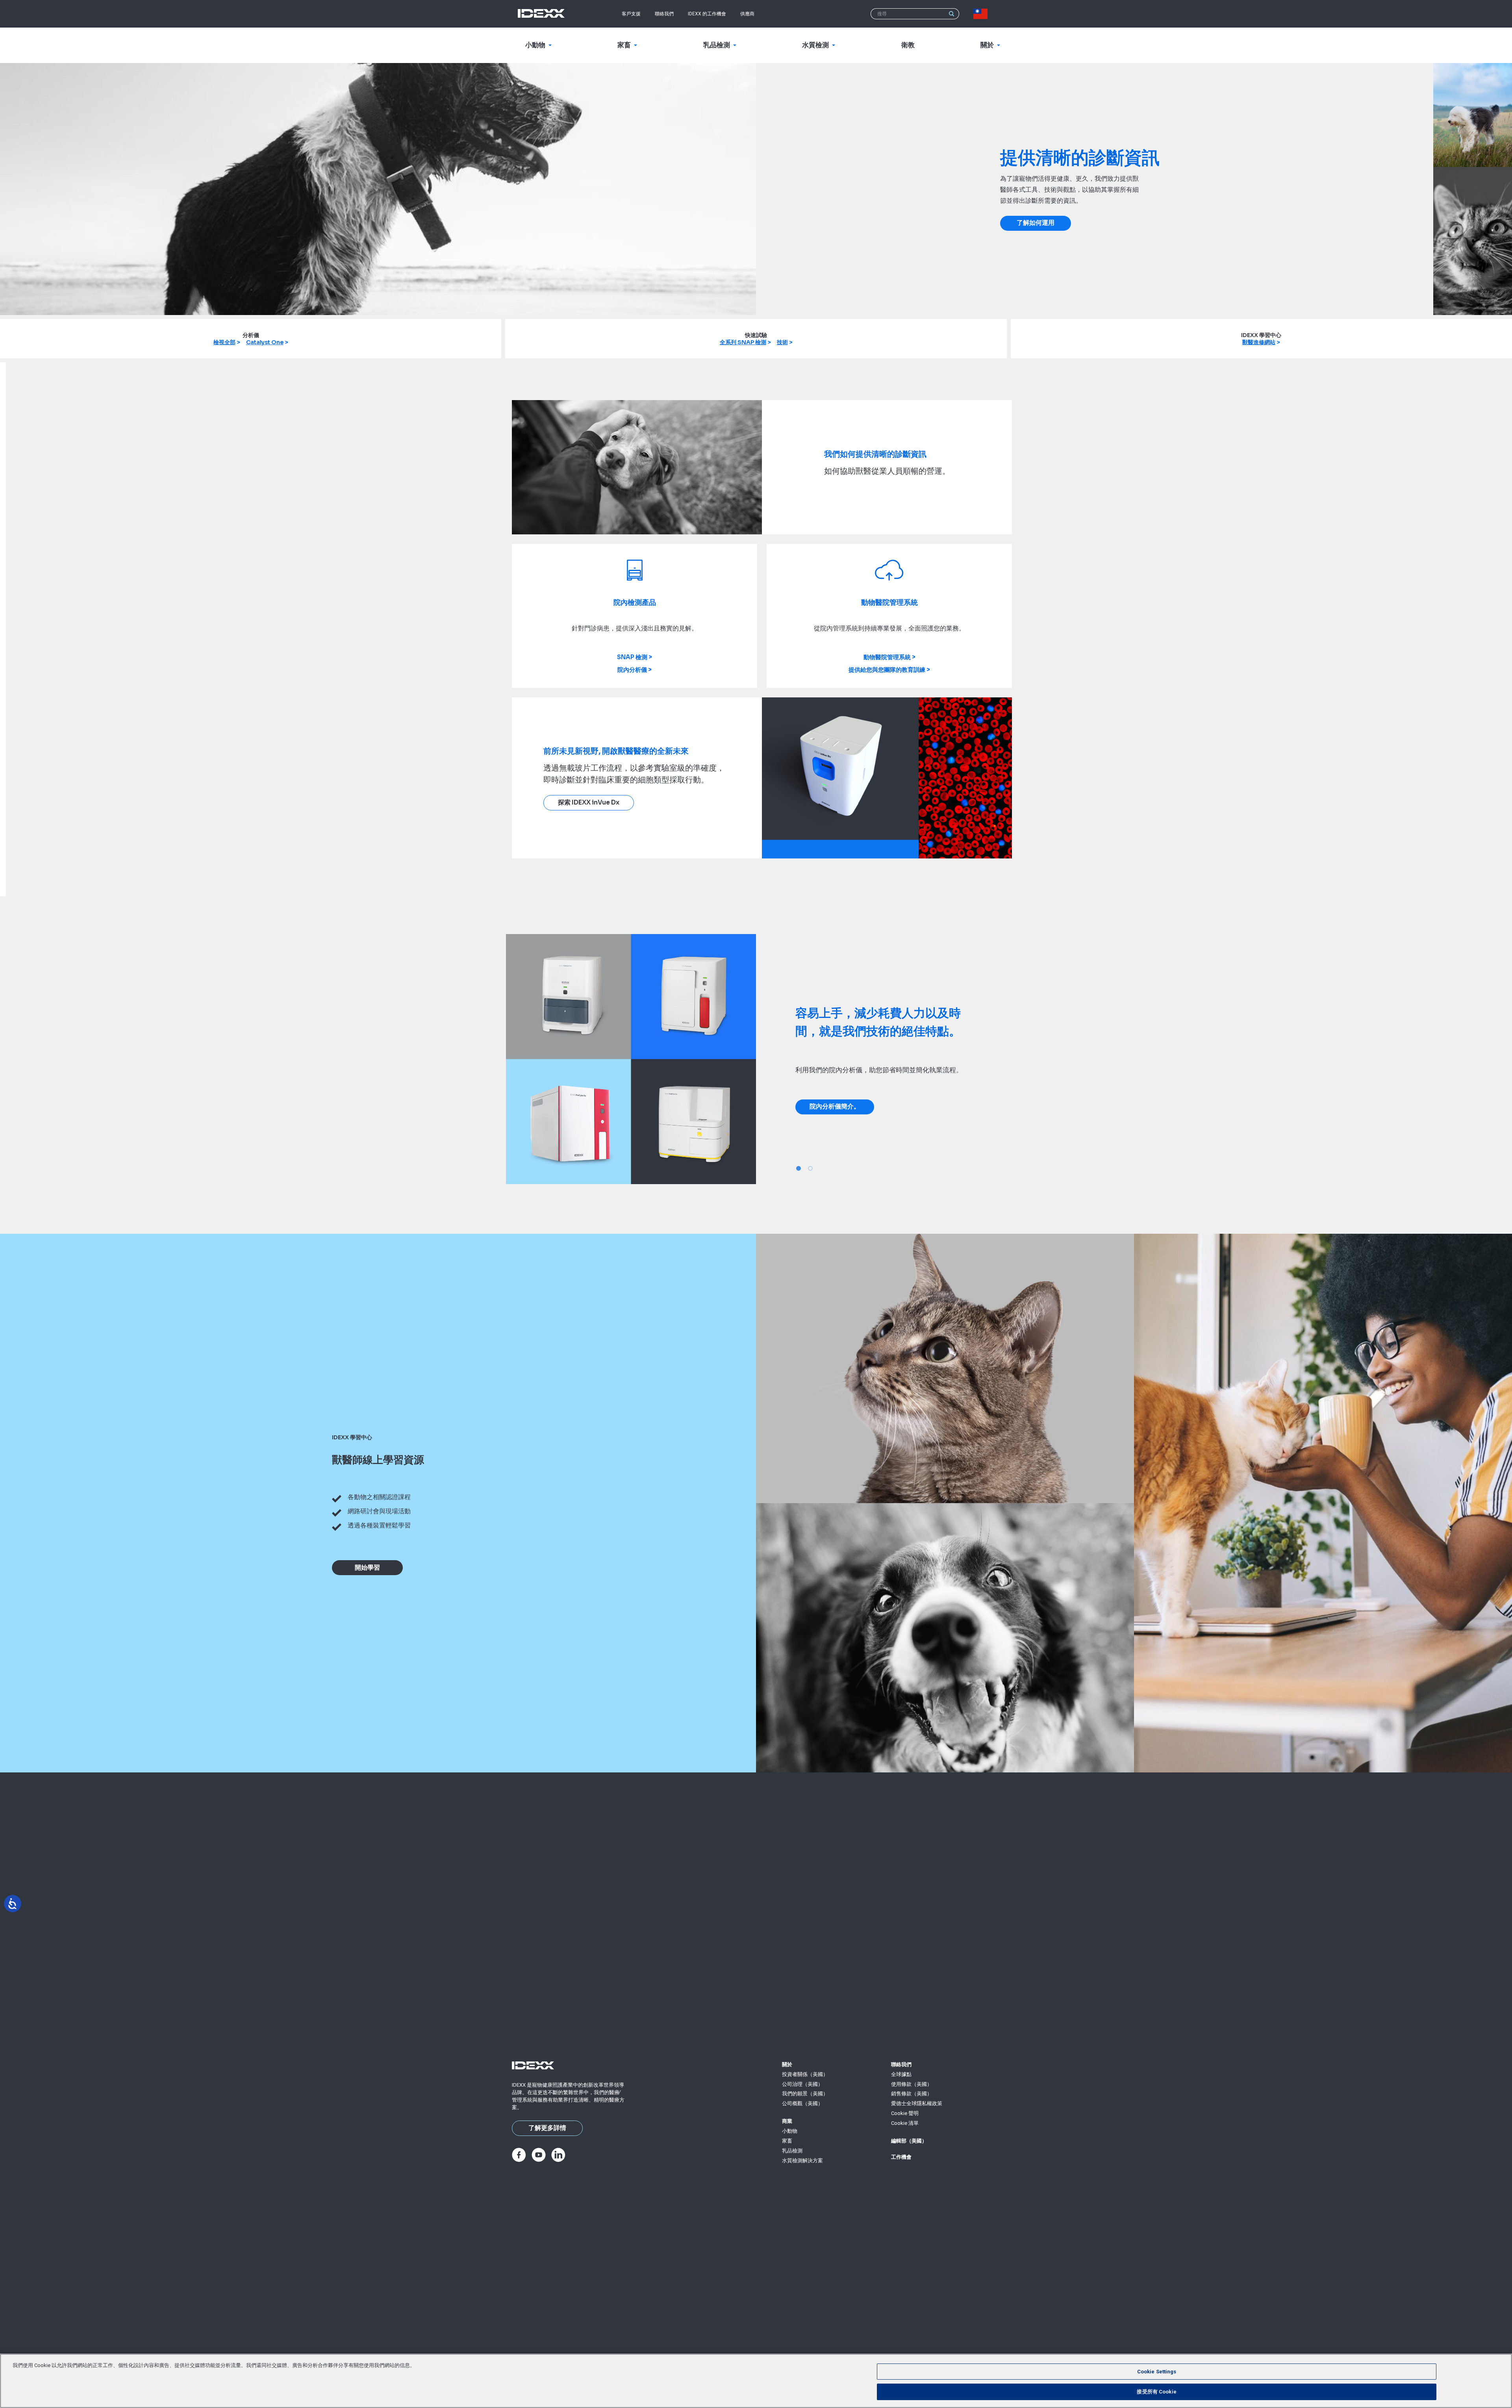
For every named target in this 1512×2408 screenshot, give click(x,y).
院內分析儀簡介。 (835, 1107)
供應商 (747, 14)
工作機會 (901, 2157)
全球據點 (901, 2074)
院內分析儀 (632, 670)
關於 (787, 2064)
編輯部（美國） (909, 2141)
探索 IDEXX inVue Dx (589, 803)
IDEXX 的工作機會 (707, 14)
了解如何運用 (1036, 223)
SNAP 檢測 (632, 657)
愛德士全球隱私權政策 (917, 2103)
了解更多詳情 (547, 2128)
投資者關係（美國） (805, 2074)
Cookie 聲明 (905, 2113)
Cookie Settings (1157, 2372)
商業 (787, 2121)
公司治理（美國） (802, 2084)
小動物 (790, 2131)
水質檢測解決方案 (802, 2161)
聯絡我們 (664, 14)
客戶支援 (631, 14)
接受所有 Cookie (1156, 2392)
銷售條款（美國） (912, 2094)
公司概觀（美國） (802, 2103)
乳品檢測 (792, 2151)
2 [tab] (810, 1168)
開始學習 (367, 1568)
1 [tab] (799, 1168)
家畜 (787, 2141)
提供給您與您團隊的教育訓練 (887, 670)
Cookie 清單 (905, 2123)
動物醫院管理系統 (887, 657)
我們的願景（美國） (805, 2094)
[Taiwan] (982, 14)
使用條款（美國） (912, 2084)
